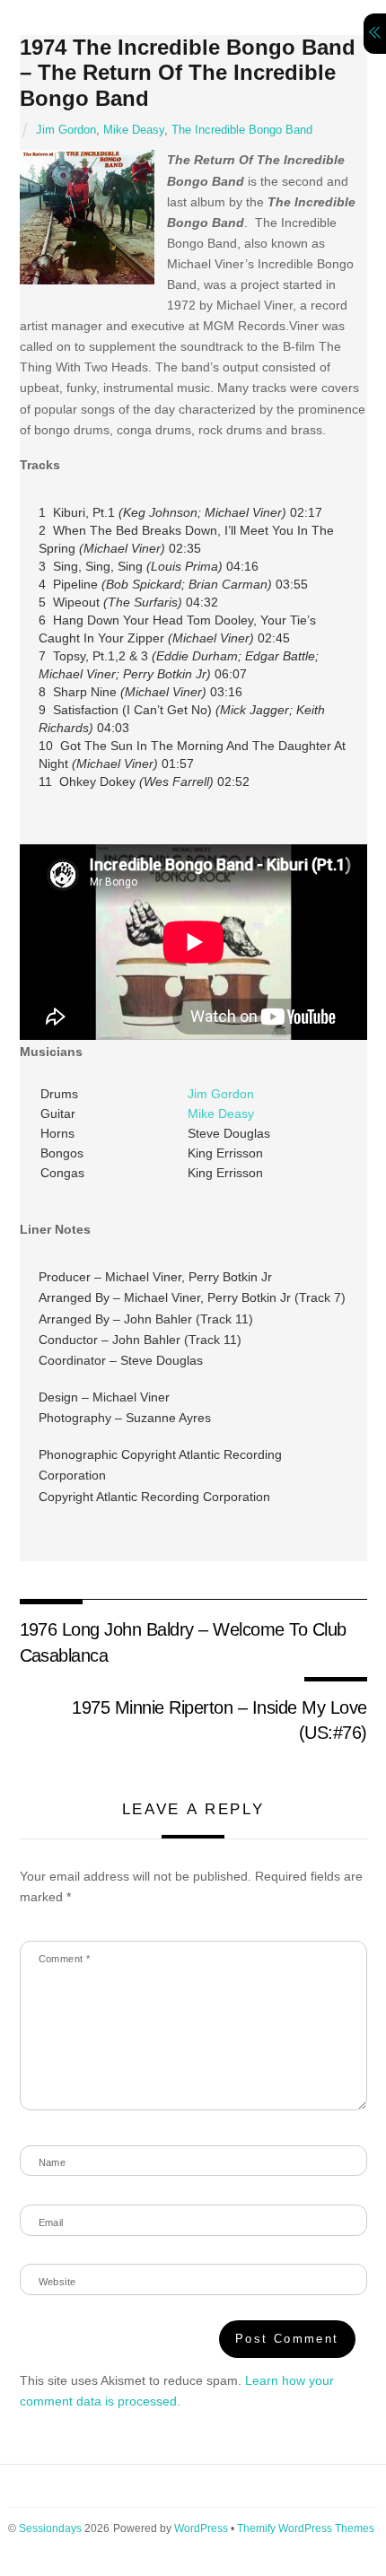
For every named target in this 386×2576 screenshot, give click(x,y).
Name (53, 2162)
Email (51, 2222)
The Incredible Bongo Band (242, 130)
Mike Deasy (134, 130)
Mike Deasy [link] (221, 1113)
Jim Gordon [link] (221, 1094)
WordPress (201, 2528)
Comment (65, 1959)
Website (57, 2282)
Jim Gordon (66, 130)
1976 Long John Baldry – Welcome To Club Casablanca (183, 1642)
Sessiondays (50, 2528)
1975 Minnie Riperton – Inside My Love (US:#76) (219, 1720)
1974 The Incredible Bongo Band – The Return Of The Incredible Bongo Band (188, 73)
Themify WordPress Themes (306, 2528)
